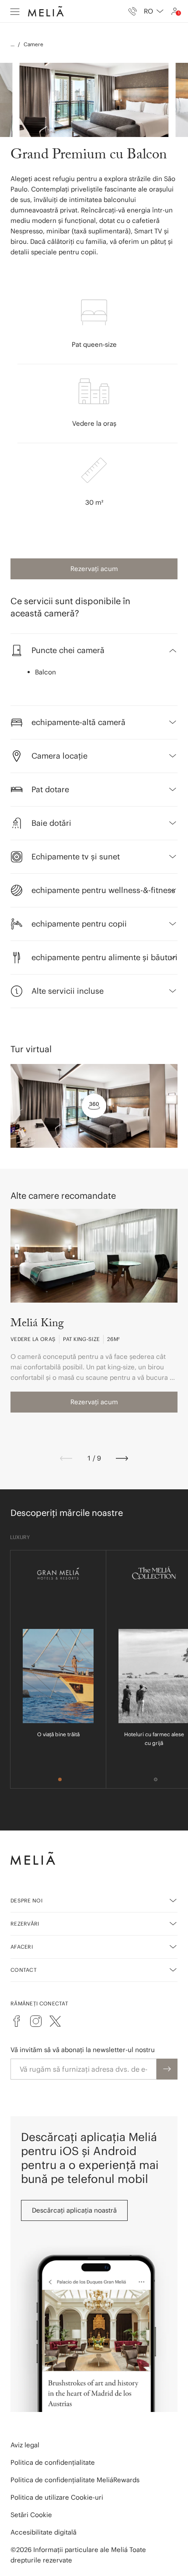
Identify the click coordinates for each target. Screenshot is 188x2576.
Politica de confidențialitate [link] (53, 2462)
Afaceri (22, 1947)
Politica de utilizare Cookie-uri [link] (57, 2497)
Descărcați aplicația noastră (74, 2210)
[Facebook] (17, 2021)
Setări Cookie (31, 2515)
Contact (24, 1970)
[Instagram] (36, 2021)
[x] (55, 2021)
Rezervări (25, 1924)
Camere (33, 44)
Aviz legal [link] (25, 2445)
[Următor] (122, 1458)
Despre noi (26, 1900)
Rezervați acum (94, 569)
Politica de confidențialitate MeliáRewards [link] (75, 2480)
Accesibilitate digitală (44, 2532)
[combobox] (154, 11)
